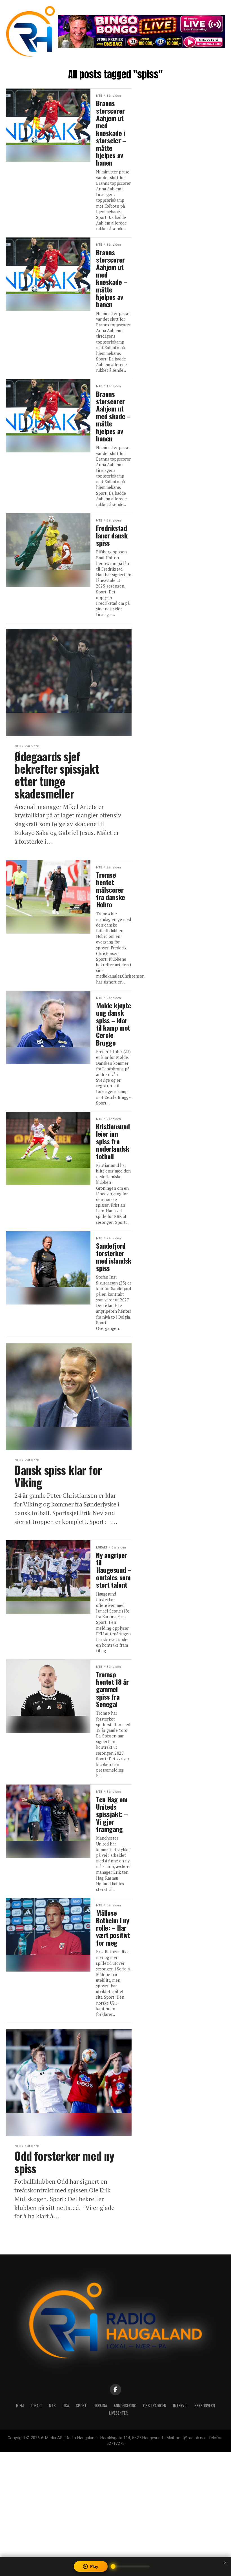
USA (66, 2405)
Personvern (205, 2405)
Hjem (20, 2405)
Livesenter (118, 2413)
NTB (52, 2405)
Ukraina (100, 2405)
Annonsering (125, 2405)
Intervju (180, 2405)
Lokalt (36, 2405)
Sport (81, 2405)
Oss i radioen (155, 2405)
